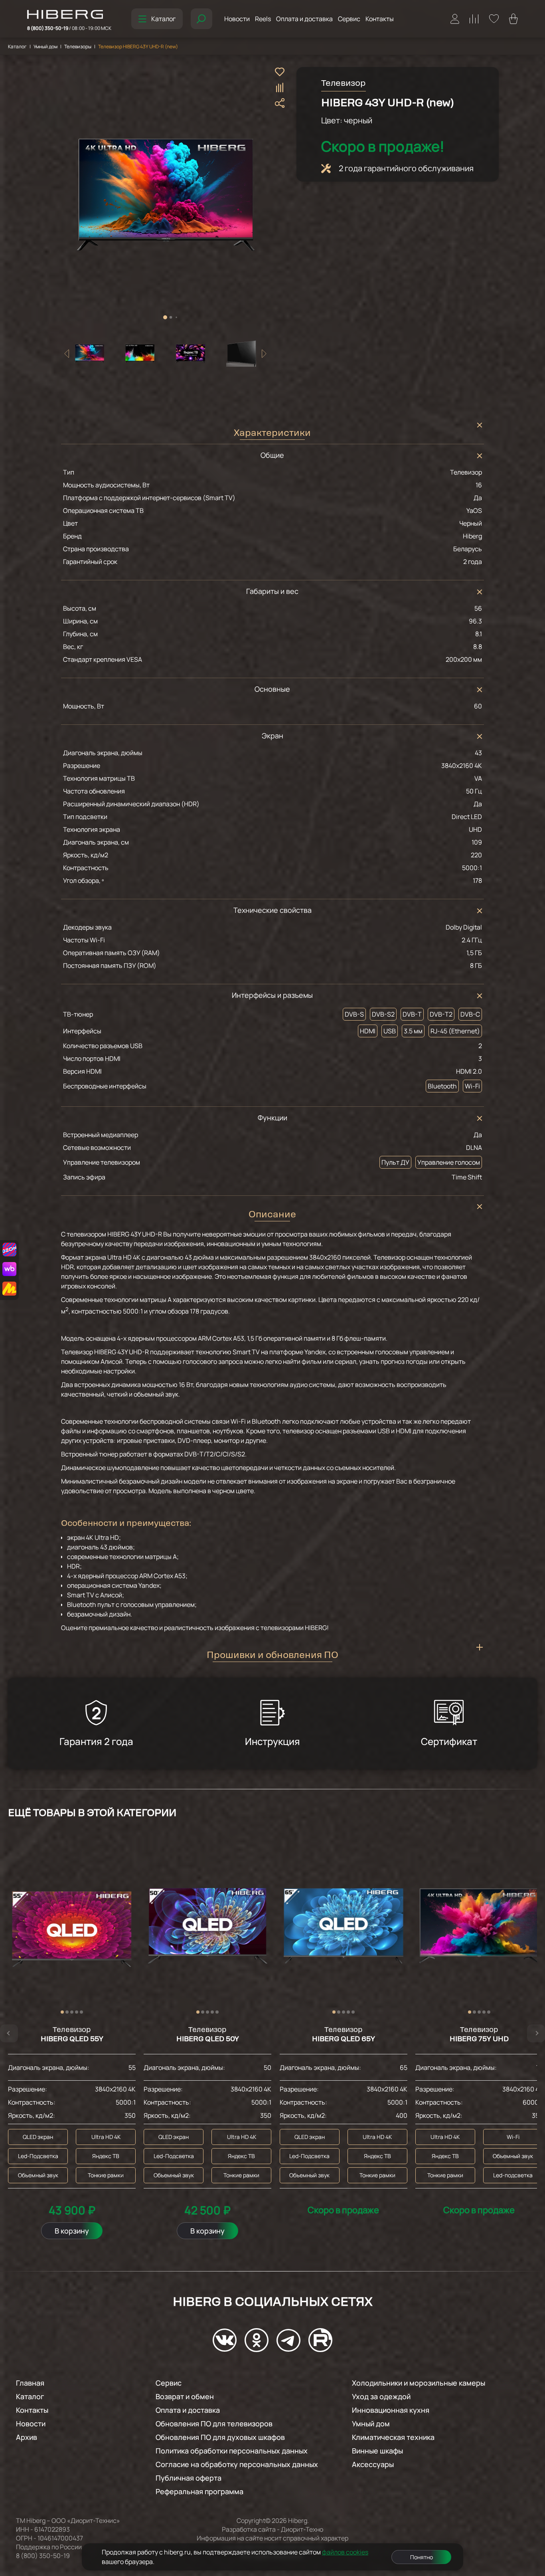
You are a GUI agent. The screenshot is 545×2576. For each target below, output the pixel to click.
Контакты (380, 19)
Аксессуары (373, 2464)
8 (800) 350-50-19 (69, 28)
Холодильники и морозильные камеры (419, 2383)
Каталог (163, 19)
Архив (27, 2437)
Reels (263, 19)
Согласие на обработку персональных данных (237, 2464)
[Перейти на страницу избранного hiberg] (494, 19)
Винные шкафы (377, 2451)
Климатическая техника (393, 2437)
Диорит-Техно (302, 2529)
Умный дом (45, 46)
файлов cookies (345, 2552)
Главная (30, 2383)
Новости (237, 19)
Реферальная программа (199, 2491)
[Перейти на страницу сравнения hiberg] (474, 19)
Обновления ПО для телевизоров (214, 2424)
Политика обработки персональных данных (232, 2451)
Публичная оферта (189, 2478)
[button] (165, 317)
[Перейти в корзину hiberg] (513, 19)
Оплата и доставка (304, 19)
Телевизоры (78, 47)
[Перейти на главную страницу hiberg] (69, 15)
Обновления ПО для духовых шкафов (220, 2437)
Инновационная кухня (391, 2410)
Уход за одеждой (381, 2396)
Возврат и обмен (185, 2396)
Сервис (349, 19)
